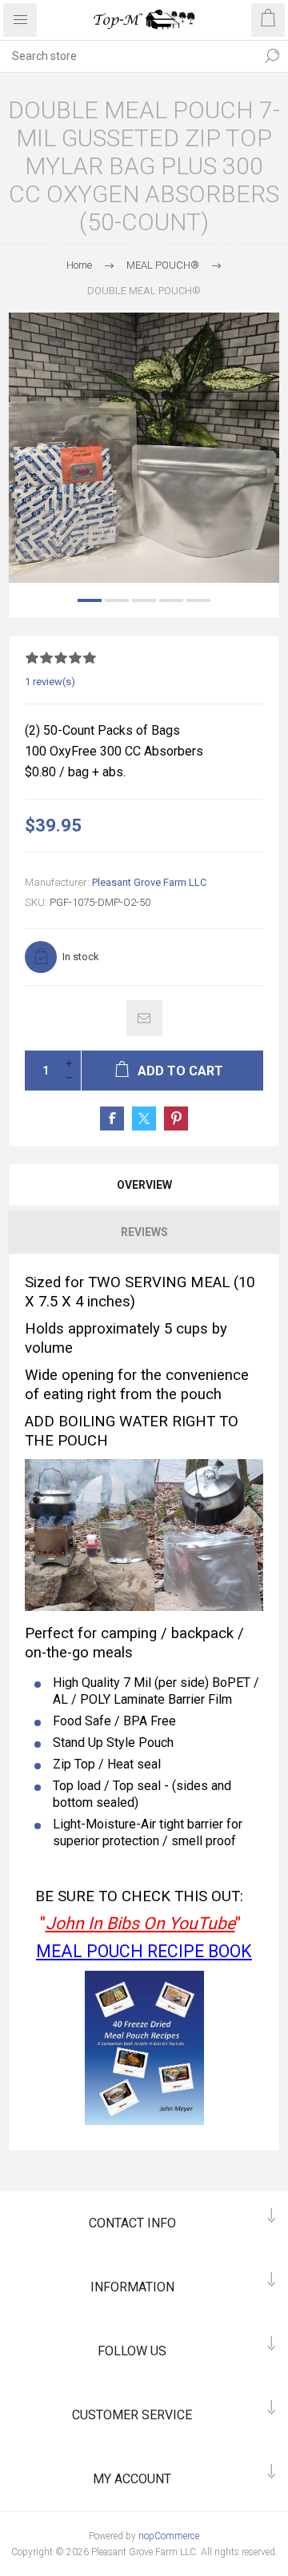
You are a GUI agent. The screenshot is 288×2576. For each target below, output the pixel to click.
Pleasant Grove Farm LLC (149, 882)
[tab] (144, 1185)
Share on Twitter (144, 1119)
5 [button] (198, 600)
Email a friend (144, 1018)
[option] (144, 448)
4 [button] (171, 600)
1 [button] (90, 600)
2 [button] (117, 600)
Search (272, 56)
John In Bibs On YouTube (140, 1923)
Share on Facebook (112, 1119)
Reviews (144, 1232)
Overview (144, 1185)
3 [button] (144, 600)
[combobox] (128, 56)
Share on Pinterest (176, 1119)
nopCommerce (169, 2536)
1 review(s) (50, 682)
